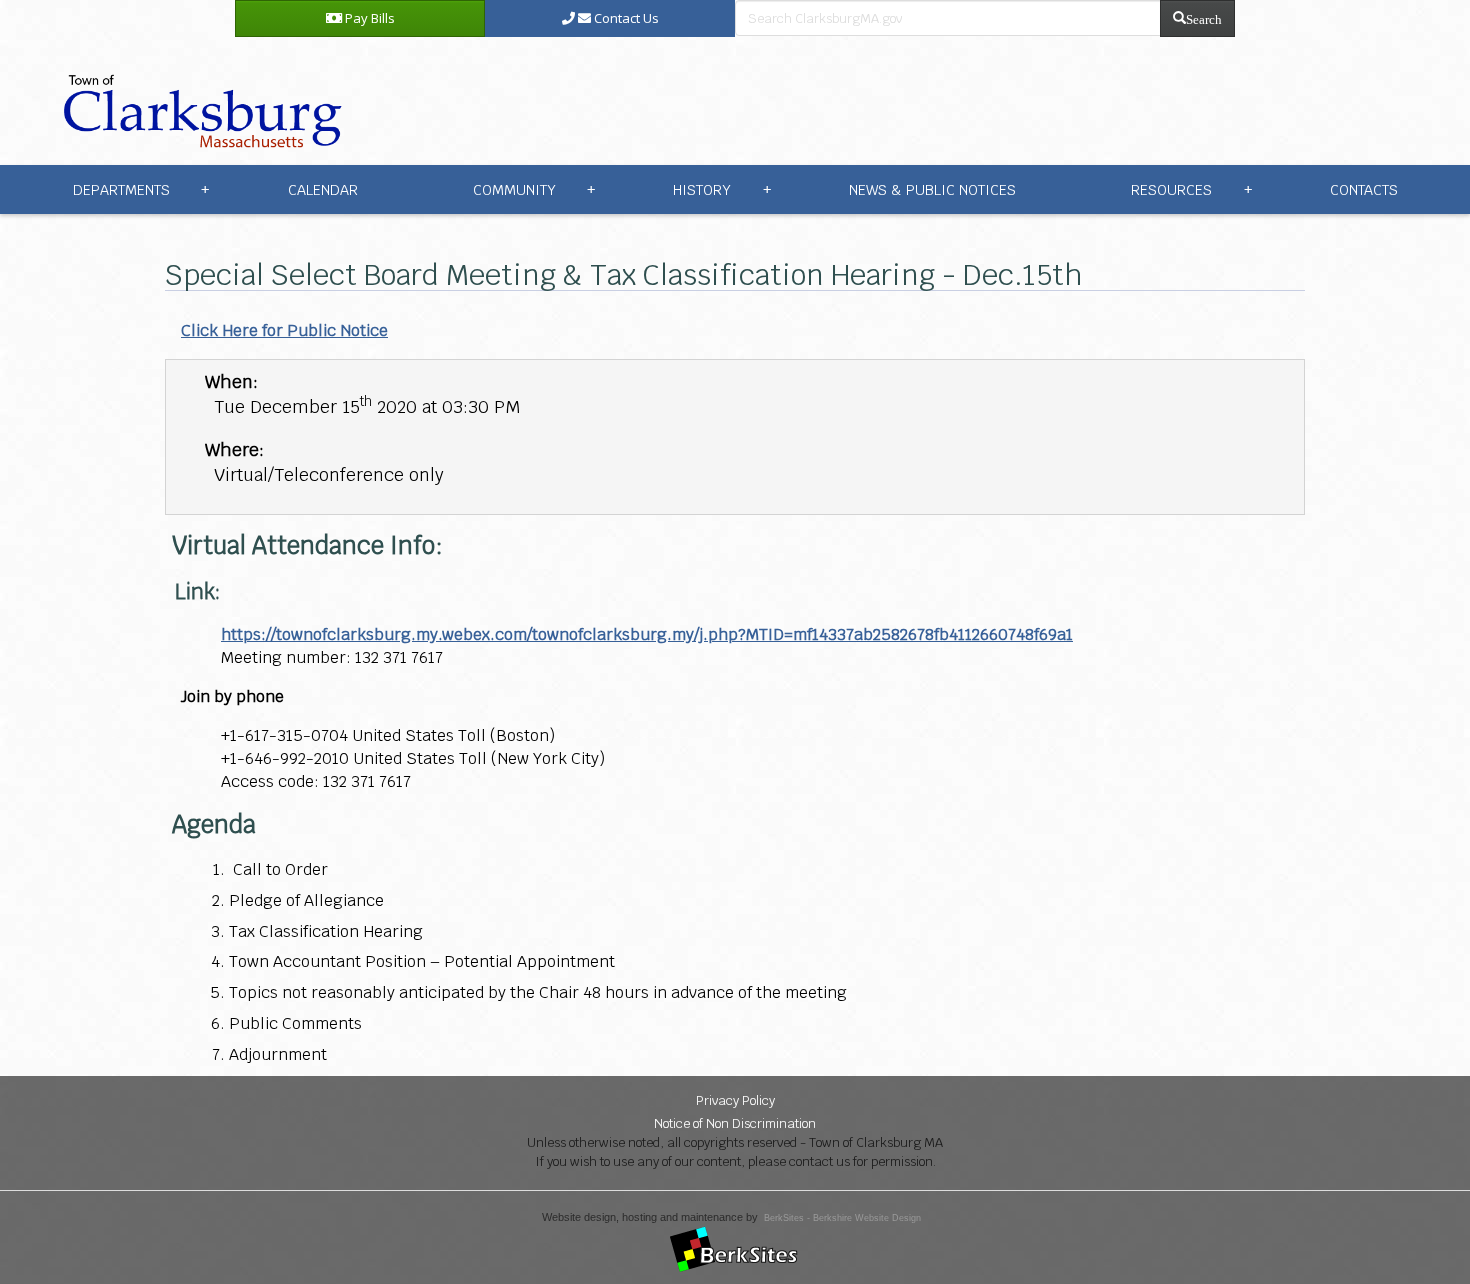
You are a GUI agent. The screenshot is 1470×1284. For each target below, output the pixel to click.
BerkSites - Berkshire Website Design (842, 1218)
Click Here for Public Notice (284, 330)
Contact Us (625, 18)
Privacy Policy (735, 1100)
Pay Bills (368, 18)
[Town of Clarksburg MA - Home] (198, 99)
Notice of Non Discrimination (735, 1123)
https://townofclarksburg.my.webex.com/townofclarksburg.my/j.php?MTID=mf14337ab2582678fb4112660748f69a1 (647, 634)
